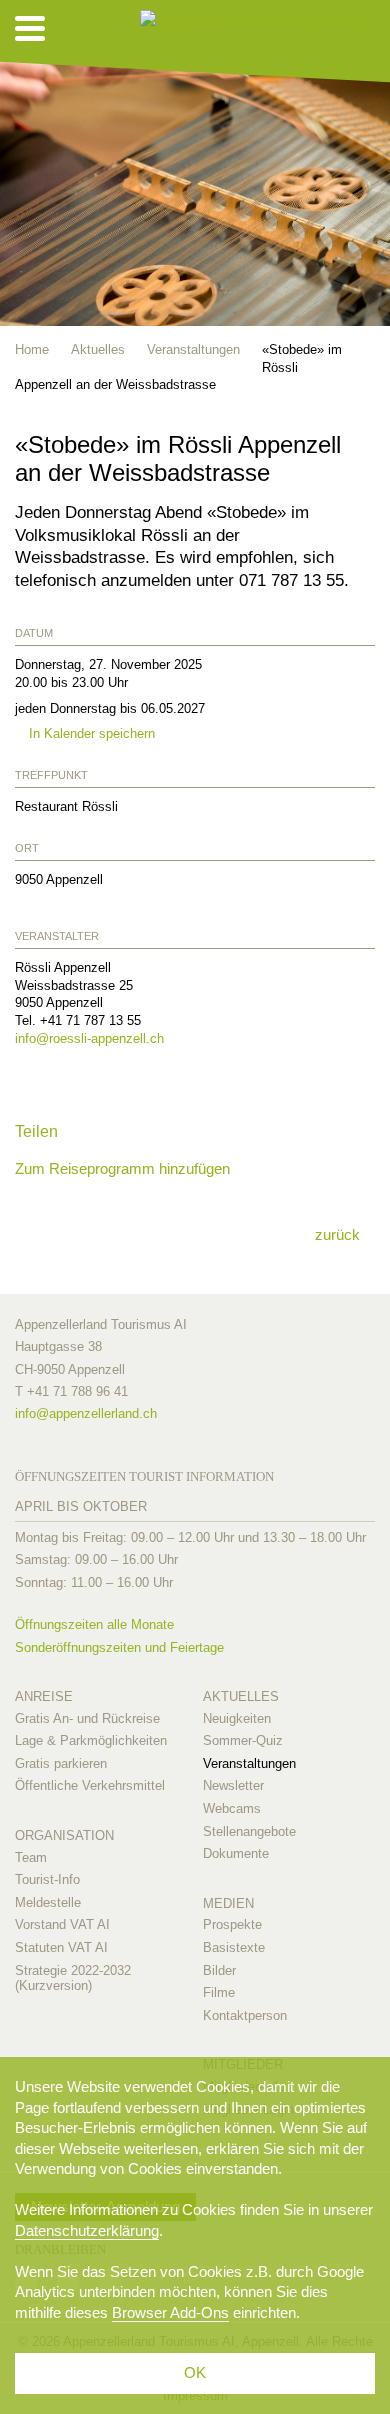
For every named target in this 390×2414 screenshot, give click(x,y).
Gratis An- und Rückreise (87, 1718)
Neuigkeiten (237, 1718)
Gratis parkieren (61, 1763)
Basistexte (234, 1947)
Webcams (232, 1808)
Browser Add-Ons (170, 2312)
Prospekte (232, 1924)
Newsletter (233, 1785)
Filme (219, 1992)
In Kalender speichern (90, 733)
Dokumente (236, 1853)
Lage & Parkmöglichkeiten (91, 1740)
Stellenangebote (249, 1831)
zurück (337, 1234)
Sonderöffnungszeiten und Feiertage (119, 1647)
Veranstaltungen (249, 1763)
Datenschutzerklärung (87, 2230)
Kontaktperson (245, 2015)
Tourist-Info (47, 1879)
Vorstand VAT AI (62, 1924)
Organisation (64, 1835)
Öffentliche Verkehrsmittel (90, 1785)
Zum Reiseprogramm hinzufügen (122, 1168)
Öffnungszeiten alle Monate (94, 1624)
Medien (228, 1903)
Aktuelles (241, 1696)
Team (31, 1857)
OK (195, 2372)
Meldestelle (48, 1902)
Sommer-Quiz (243, 1740)
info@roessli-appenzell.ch (89, 1038)
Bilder (219, 1970)
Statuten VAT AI (61, 1947)
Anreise (44, 1696)
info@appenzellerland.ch (86, 1413)
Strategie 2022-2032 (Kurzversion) (73, 1978)
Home (32, 349)
